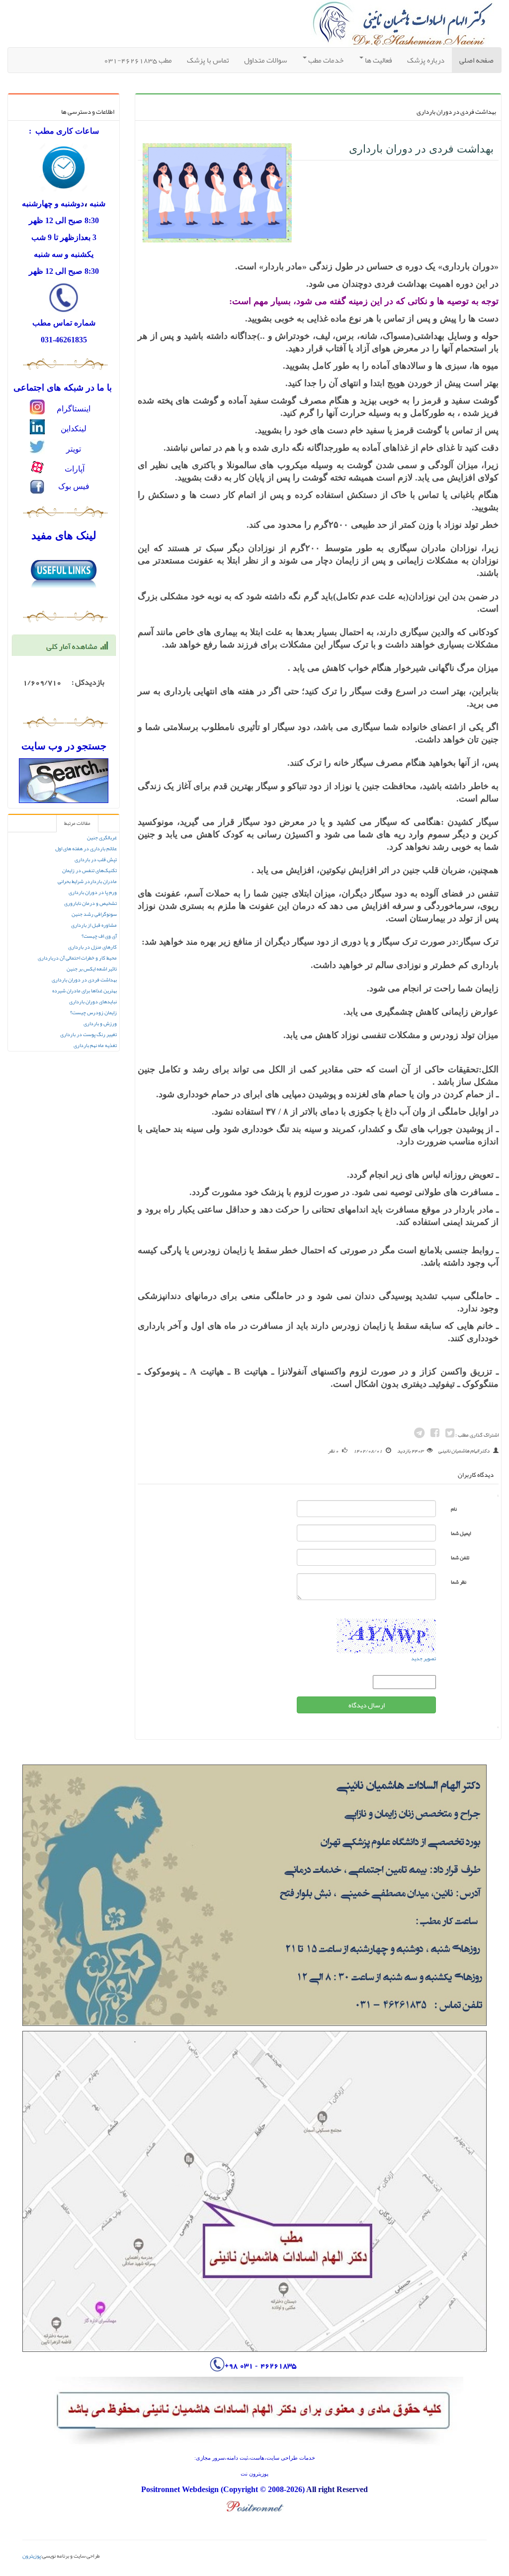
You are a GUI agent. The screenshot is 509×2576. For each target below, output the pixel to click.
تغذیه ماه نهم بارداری (95, 1045)
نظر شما (459, 1582)
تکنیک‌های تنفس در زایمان (89, 870)
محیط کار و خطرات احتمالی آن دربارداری (77, 958)
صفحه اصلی (473, 60)
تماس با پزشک (208, 60)
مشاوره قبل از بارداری (94, 925)
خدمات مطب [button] (325, 60)
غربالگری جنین (102, 838)
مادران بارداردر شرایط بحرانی (87, 881)
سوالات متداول (265, 60)
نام (454, 1509)
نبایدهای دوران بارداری (93, 1002)
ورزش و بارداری (100, 1023)
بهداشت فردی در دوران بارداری (84, 980)
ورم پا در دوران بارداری (93, 892)
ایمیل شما (461, 1533)
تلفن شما (460, 1558)
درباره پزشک (426, 60)
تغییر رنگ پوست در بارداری (88, 1034)
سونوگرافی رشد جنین (94, 914)
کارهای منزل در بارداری (92, 947)
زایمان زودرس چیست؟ (93, 1012)
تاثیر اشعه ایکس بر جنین (92, 969)
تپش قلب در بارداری (96, 859)
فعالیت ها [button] (378, 60)
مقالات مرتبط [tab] (77, 823)
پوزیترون (32, 2556)
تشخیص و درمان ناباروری (90, 903)
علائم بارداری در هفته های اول (86, 848)
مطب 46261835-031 (138, 60)
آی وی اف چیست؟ (99, 936)
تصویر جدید (424, 1658)
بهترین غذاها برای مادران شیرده (85, 991)
